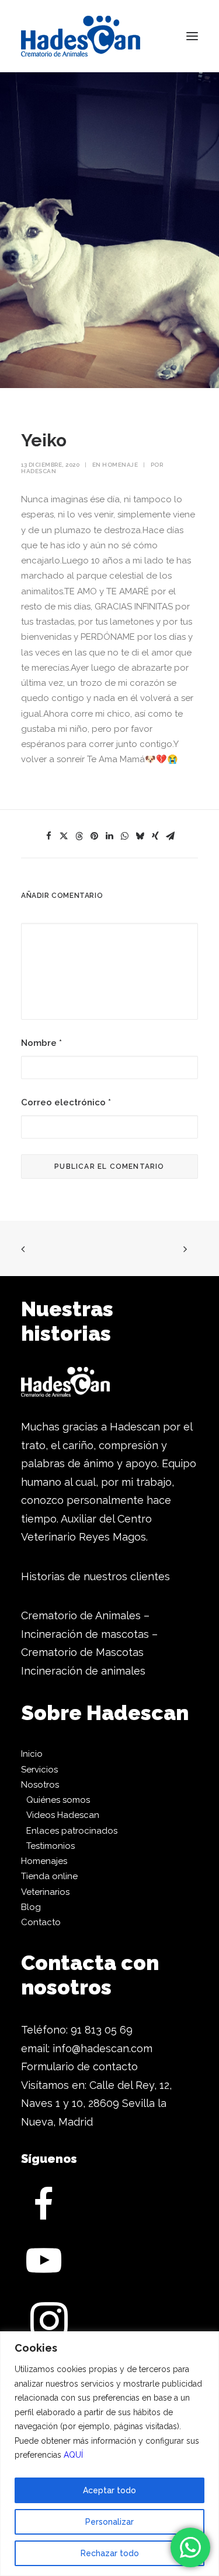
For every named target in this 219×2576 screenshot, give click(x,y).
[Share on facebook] (49, 836)
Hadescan (39, 471)
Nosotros (40, 1785)
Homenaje (120, 465)
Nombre (41, 1043)
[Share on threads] (79, 836)
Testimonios (51, 1846)
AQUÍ (73, 2455)
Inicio (32, 1754)
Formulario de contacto (79, 2066)
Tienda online (49, 1876)
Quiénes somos (58, 1800)
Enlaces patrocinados (72, 1831)
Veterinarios (45, 1892)
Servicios (39, 1770)
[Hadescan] (81, 36)
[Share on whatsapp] (125, 836)
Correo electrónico (66, 1102)
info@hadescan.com (102, 2048)
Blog (31, 1907)
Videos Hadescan (63, 1815)
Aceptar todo (109, 2490)
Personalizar (109, 2522)
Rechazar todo (110, 2553)
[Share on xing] (155, 836)
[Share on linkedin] (110, 836)
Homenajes (44, 1861)
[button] (192, 36)
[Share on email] (171, 836)
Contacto (41, 1922)
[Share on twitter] (64, 836)
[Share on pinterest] (95, 836)
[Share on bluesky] (140, 836)
